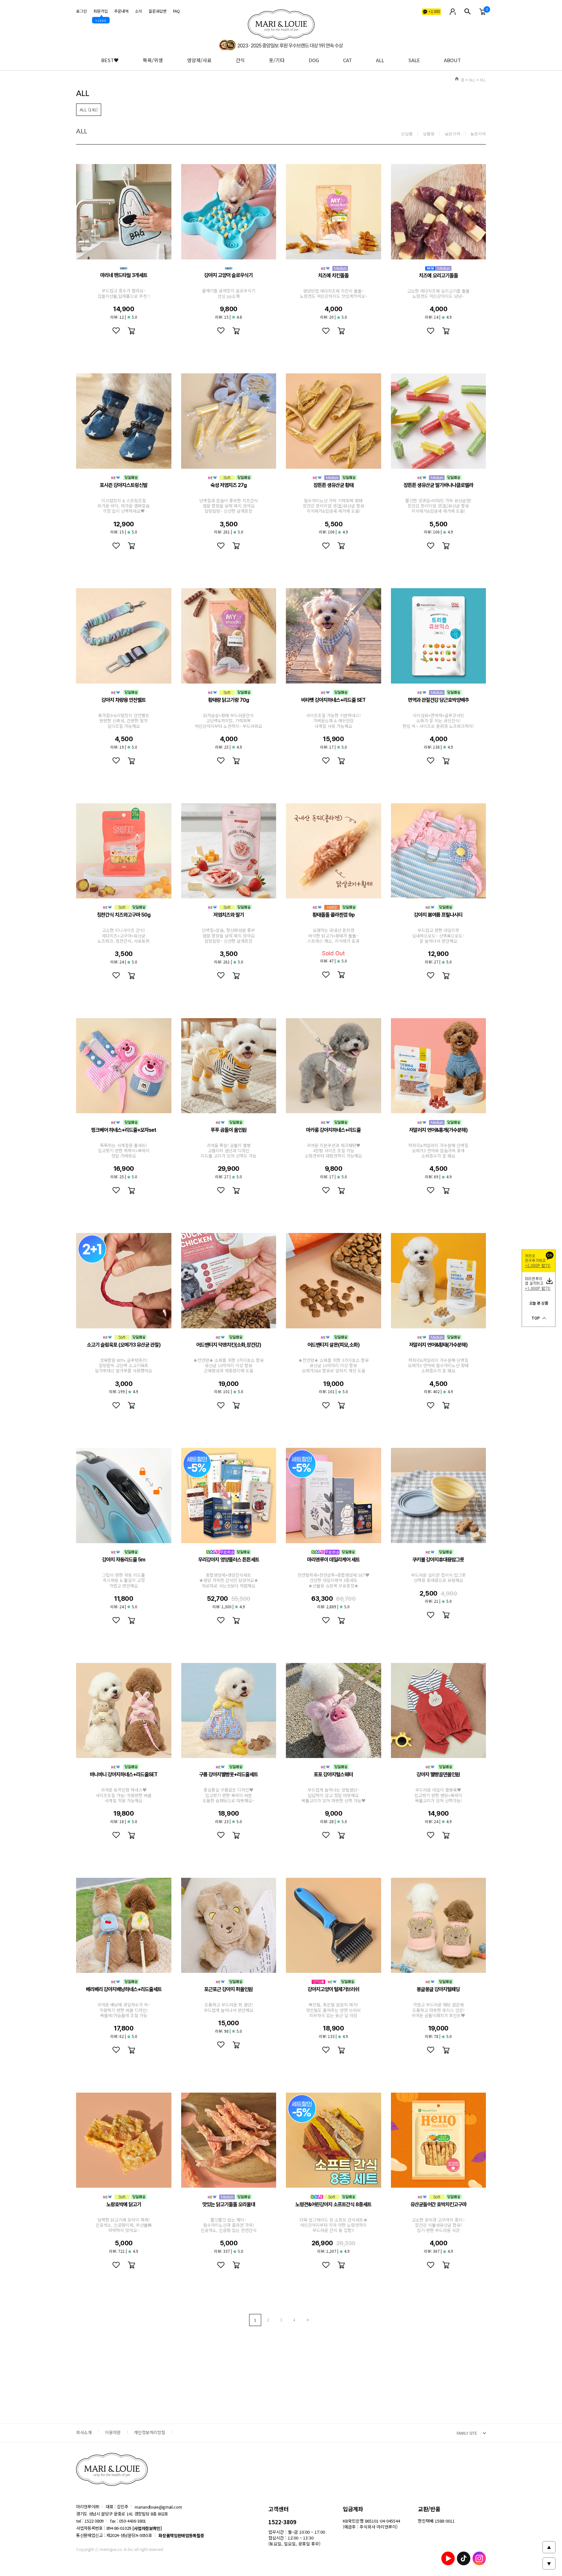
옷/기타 (277, 60)
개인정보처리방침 (150, 2432)
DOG (314, 60)
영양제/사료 (199, 60)
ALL (380, 60)
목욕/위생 (153, 60)
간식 (240, 60)
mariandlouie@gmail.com (158, 2507)
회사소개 (84, 2432)
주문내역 (121, 11)
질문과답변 (158, 11)
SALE (414, 60)
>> (307, 2320)
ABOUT (452, 60)
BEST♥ (110, 60)
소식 (139, 11)
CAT (348, 60)
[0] (483, 12)
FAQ (176, 11)
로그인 (81, 11)
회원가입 (100, 11)
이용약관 (113, 2432)
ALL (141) (89, 110)
